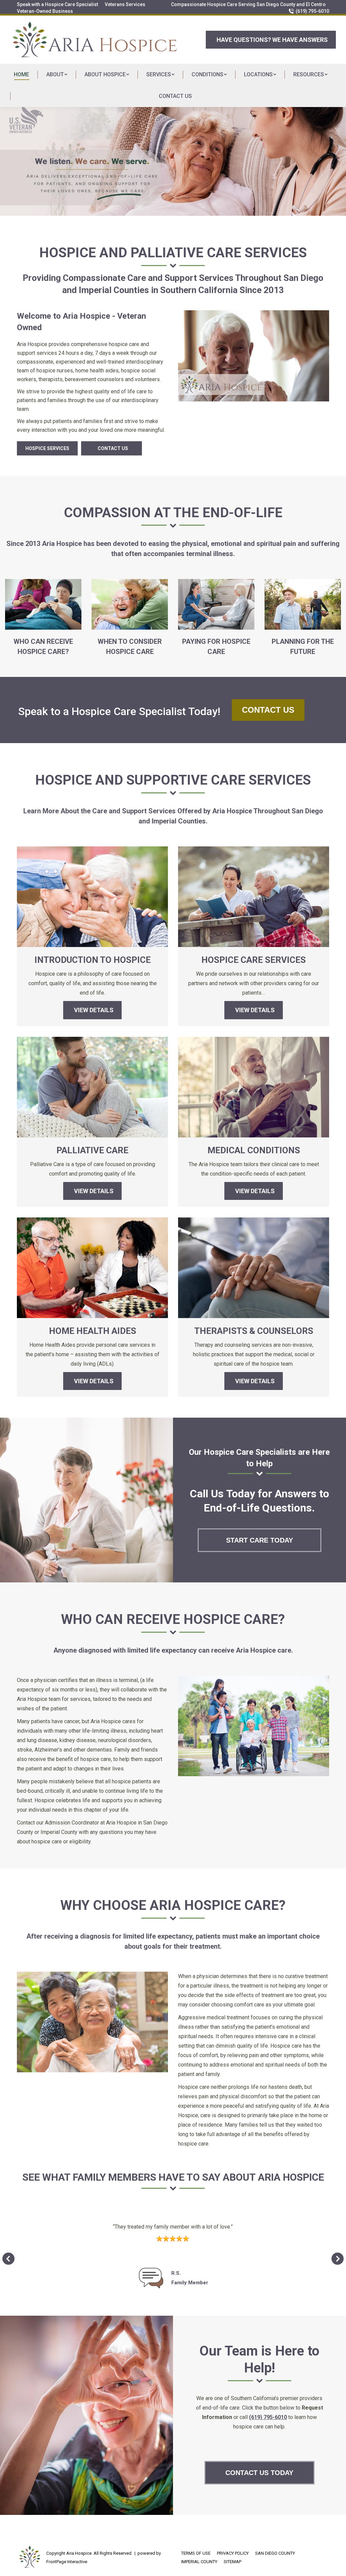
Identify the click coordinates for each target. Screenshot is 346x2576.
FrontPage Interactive (67, 2562)
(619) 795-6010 (312, 11)
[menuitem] (57, 4)
